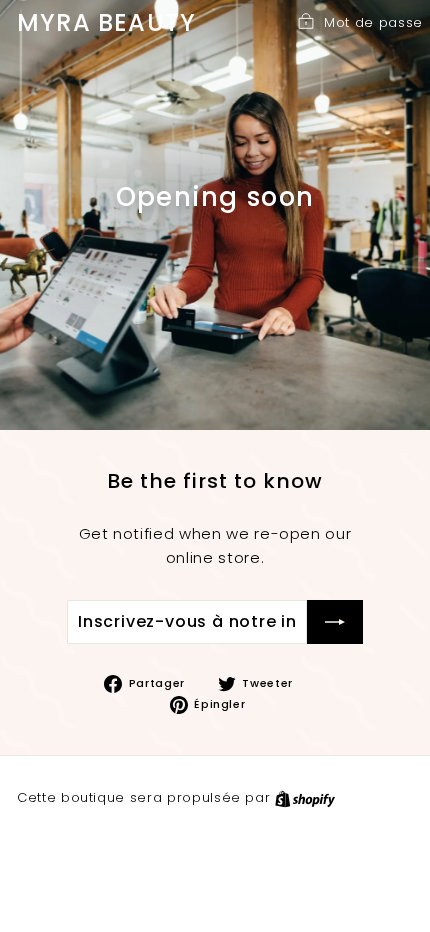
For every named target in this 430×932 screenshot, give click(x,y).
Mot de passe (373, 22)
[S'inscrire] (335, 622)
